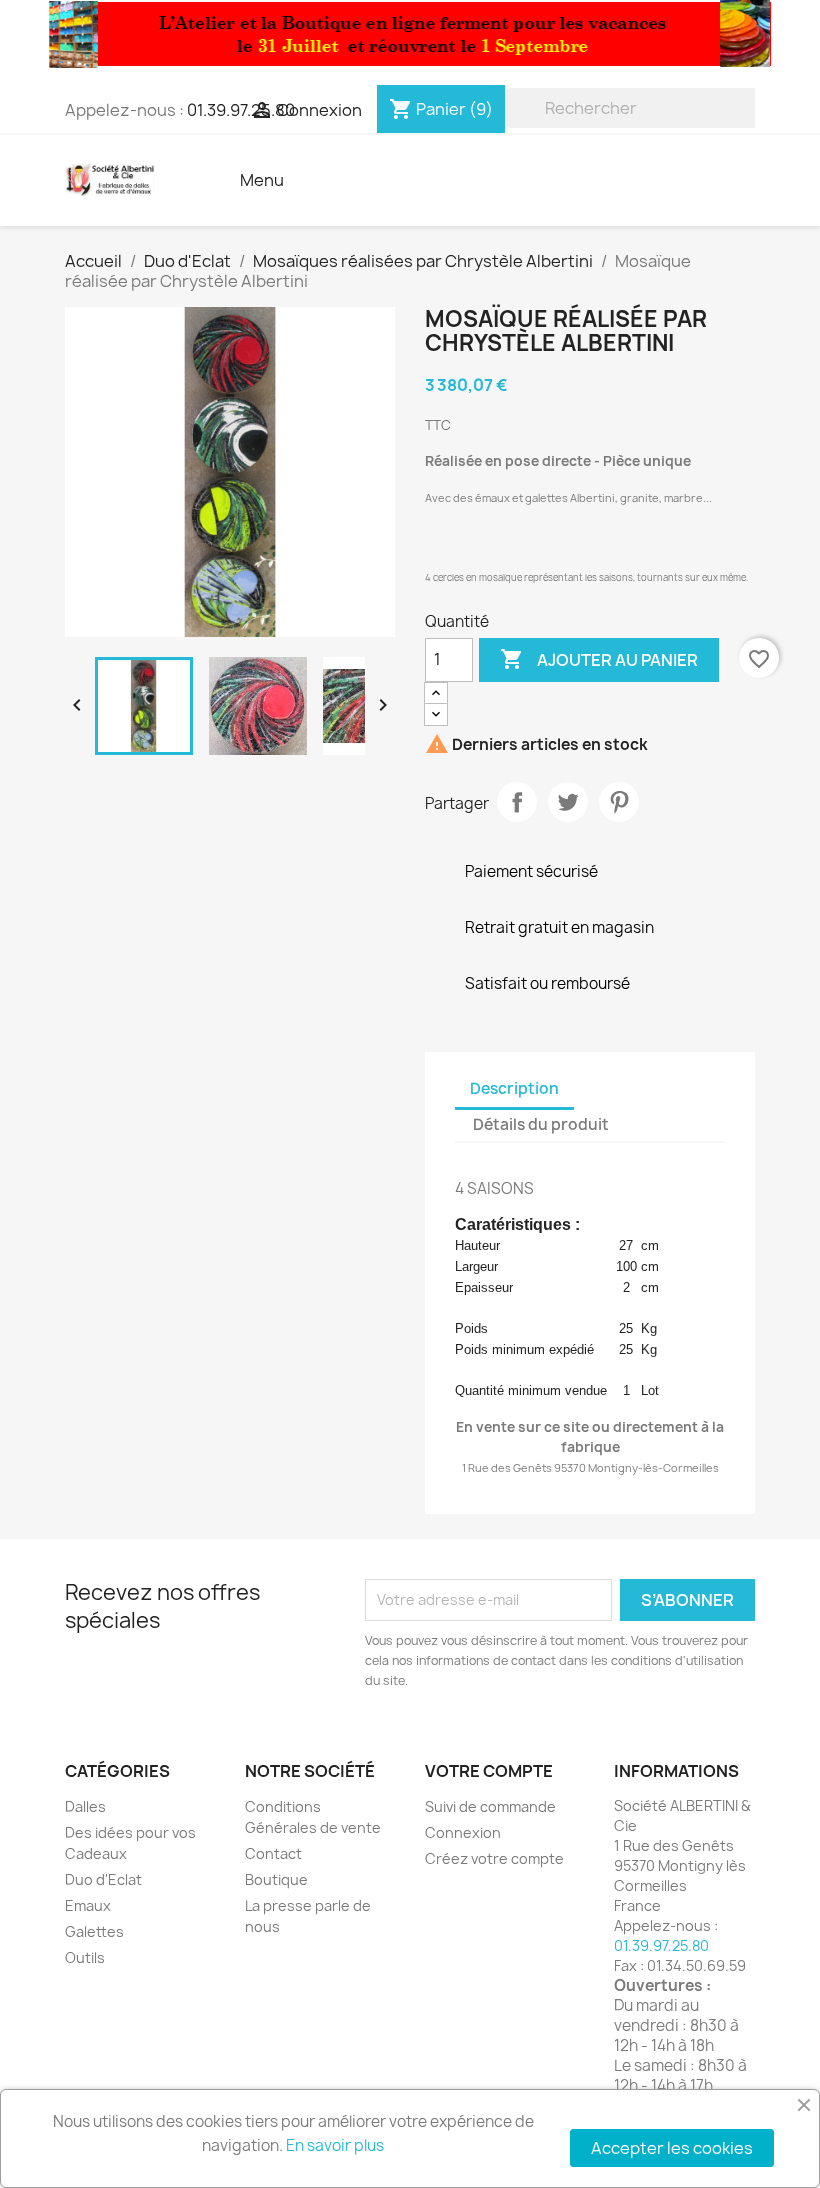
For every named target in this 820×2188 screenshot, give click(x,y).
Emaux (88, 1905)
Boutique (276, 1879)
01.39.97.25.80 (661, 1945)
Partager (517, 802)
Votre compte (489, 1771)
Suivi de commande (490, 1806)
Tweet (568, 802)
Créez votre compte (494, 1858)
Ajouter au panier (599, 659)
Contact (273, 1853)
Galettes (94, 1931)
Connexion (463, 1832)
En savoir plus (335, 2145)
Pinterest (619, 802)
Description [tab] (514, 1088)
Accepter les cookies (672, 2148)
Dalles (85, 1806)
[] (747, 122)
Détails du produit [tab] (541, 1124)
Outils (85, 1957)
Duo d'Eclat (103, 1879)
